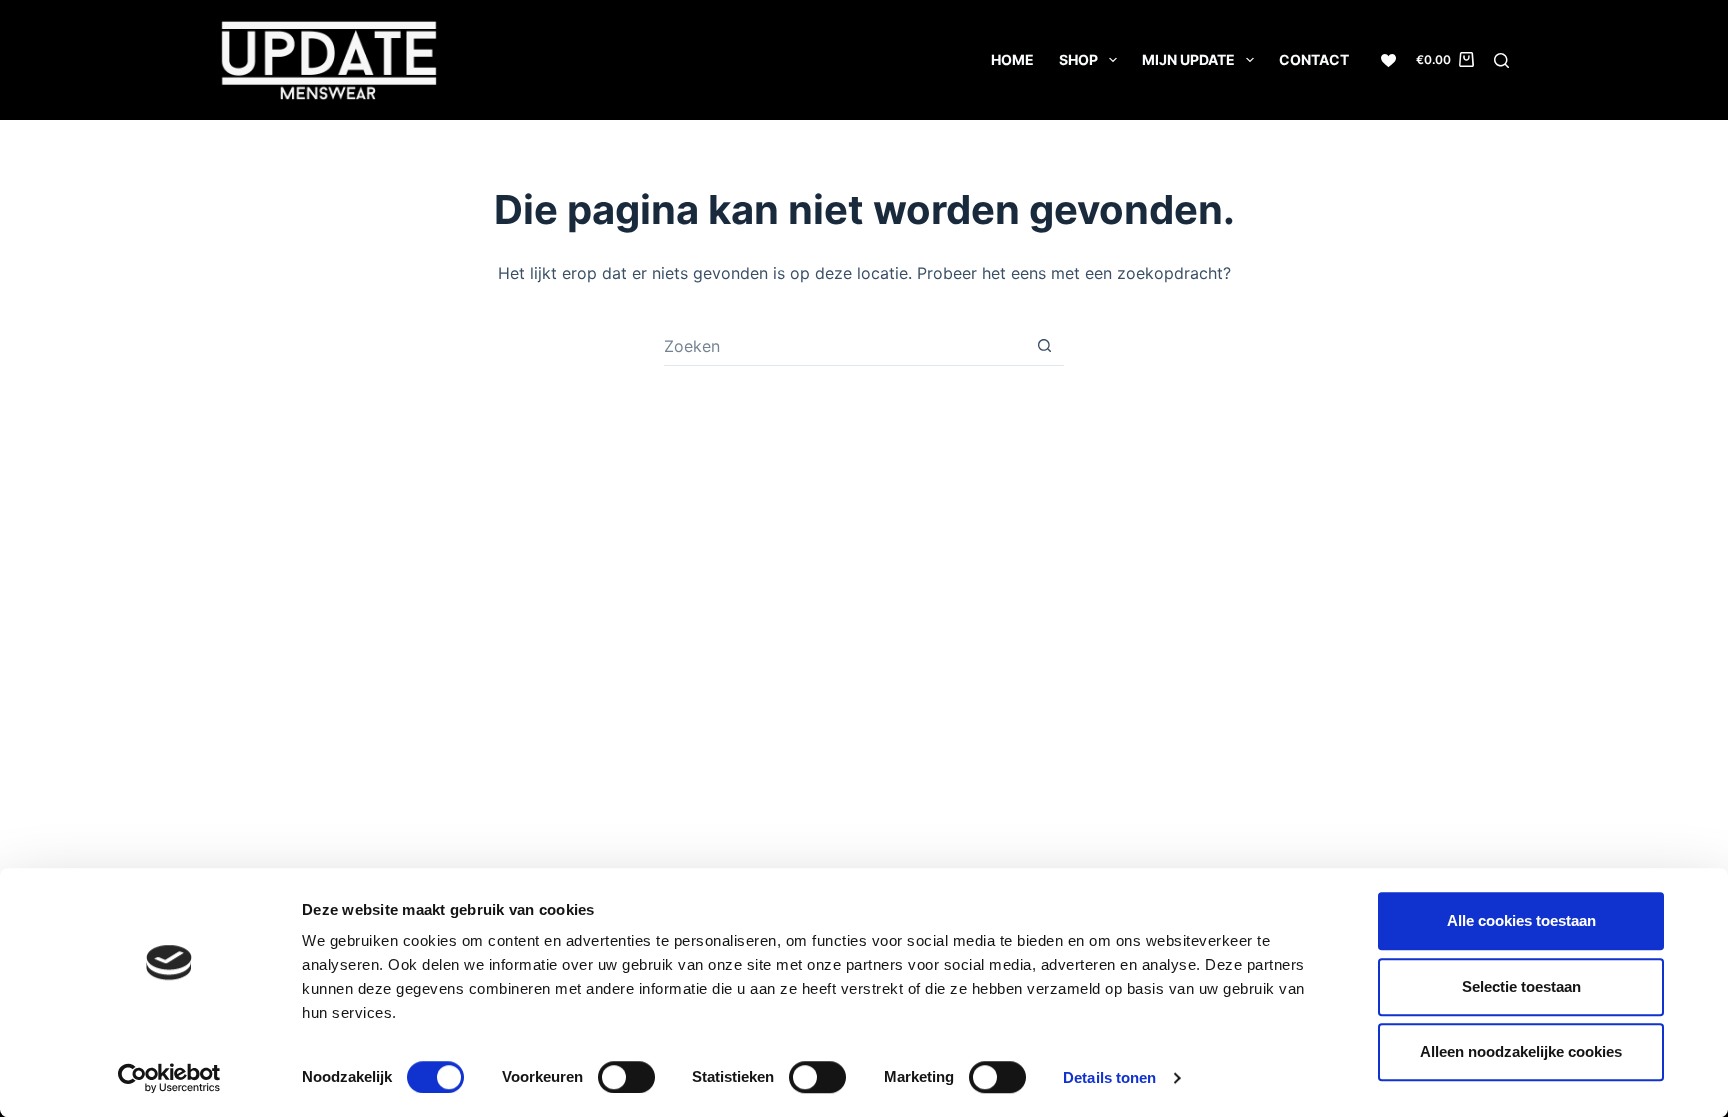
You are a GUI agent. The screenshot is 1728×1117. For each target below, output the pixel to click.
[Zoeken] (1501, 60)
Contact (1314, 59)
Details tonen (1109, 1077)
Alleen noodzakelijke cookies (1521, 1051)
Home (1012, 59)
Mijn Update (1188, 59)
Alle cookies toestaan (1521, 920)
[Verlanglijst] (1388, 60)
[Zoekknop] (1044, 346)
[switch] (626, 1077)
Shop (1078, 59)
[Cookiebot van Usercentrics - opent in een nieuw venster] (169, 1078)
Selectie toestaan (1521, 986)
